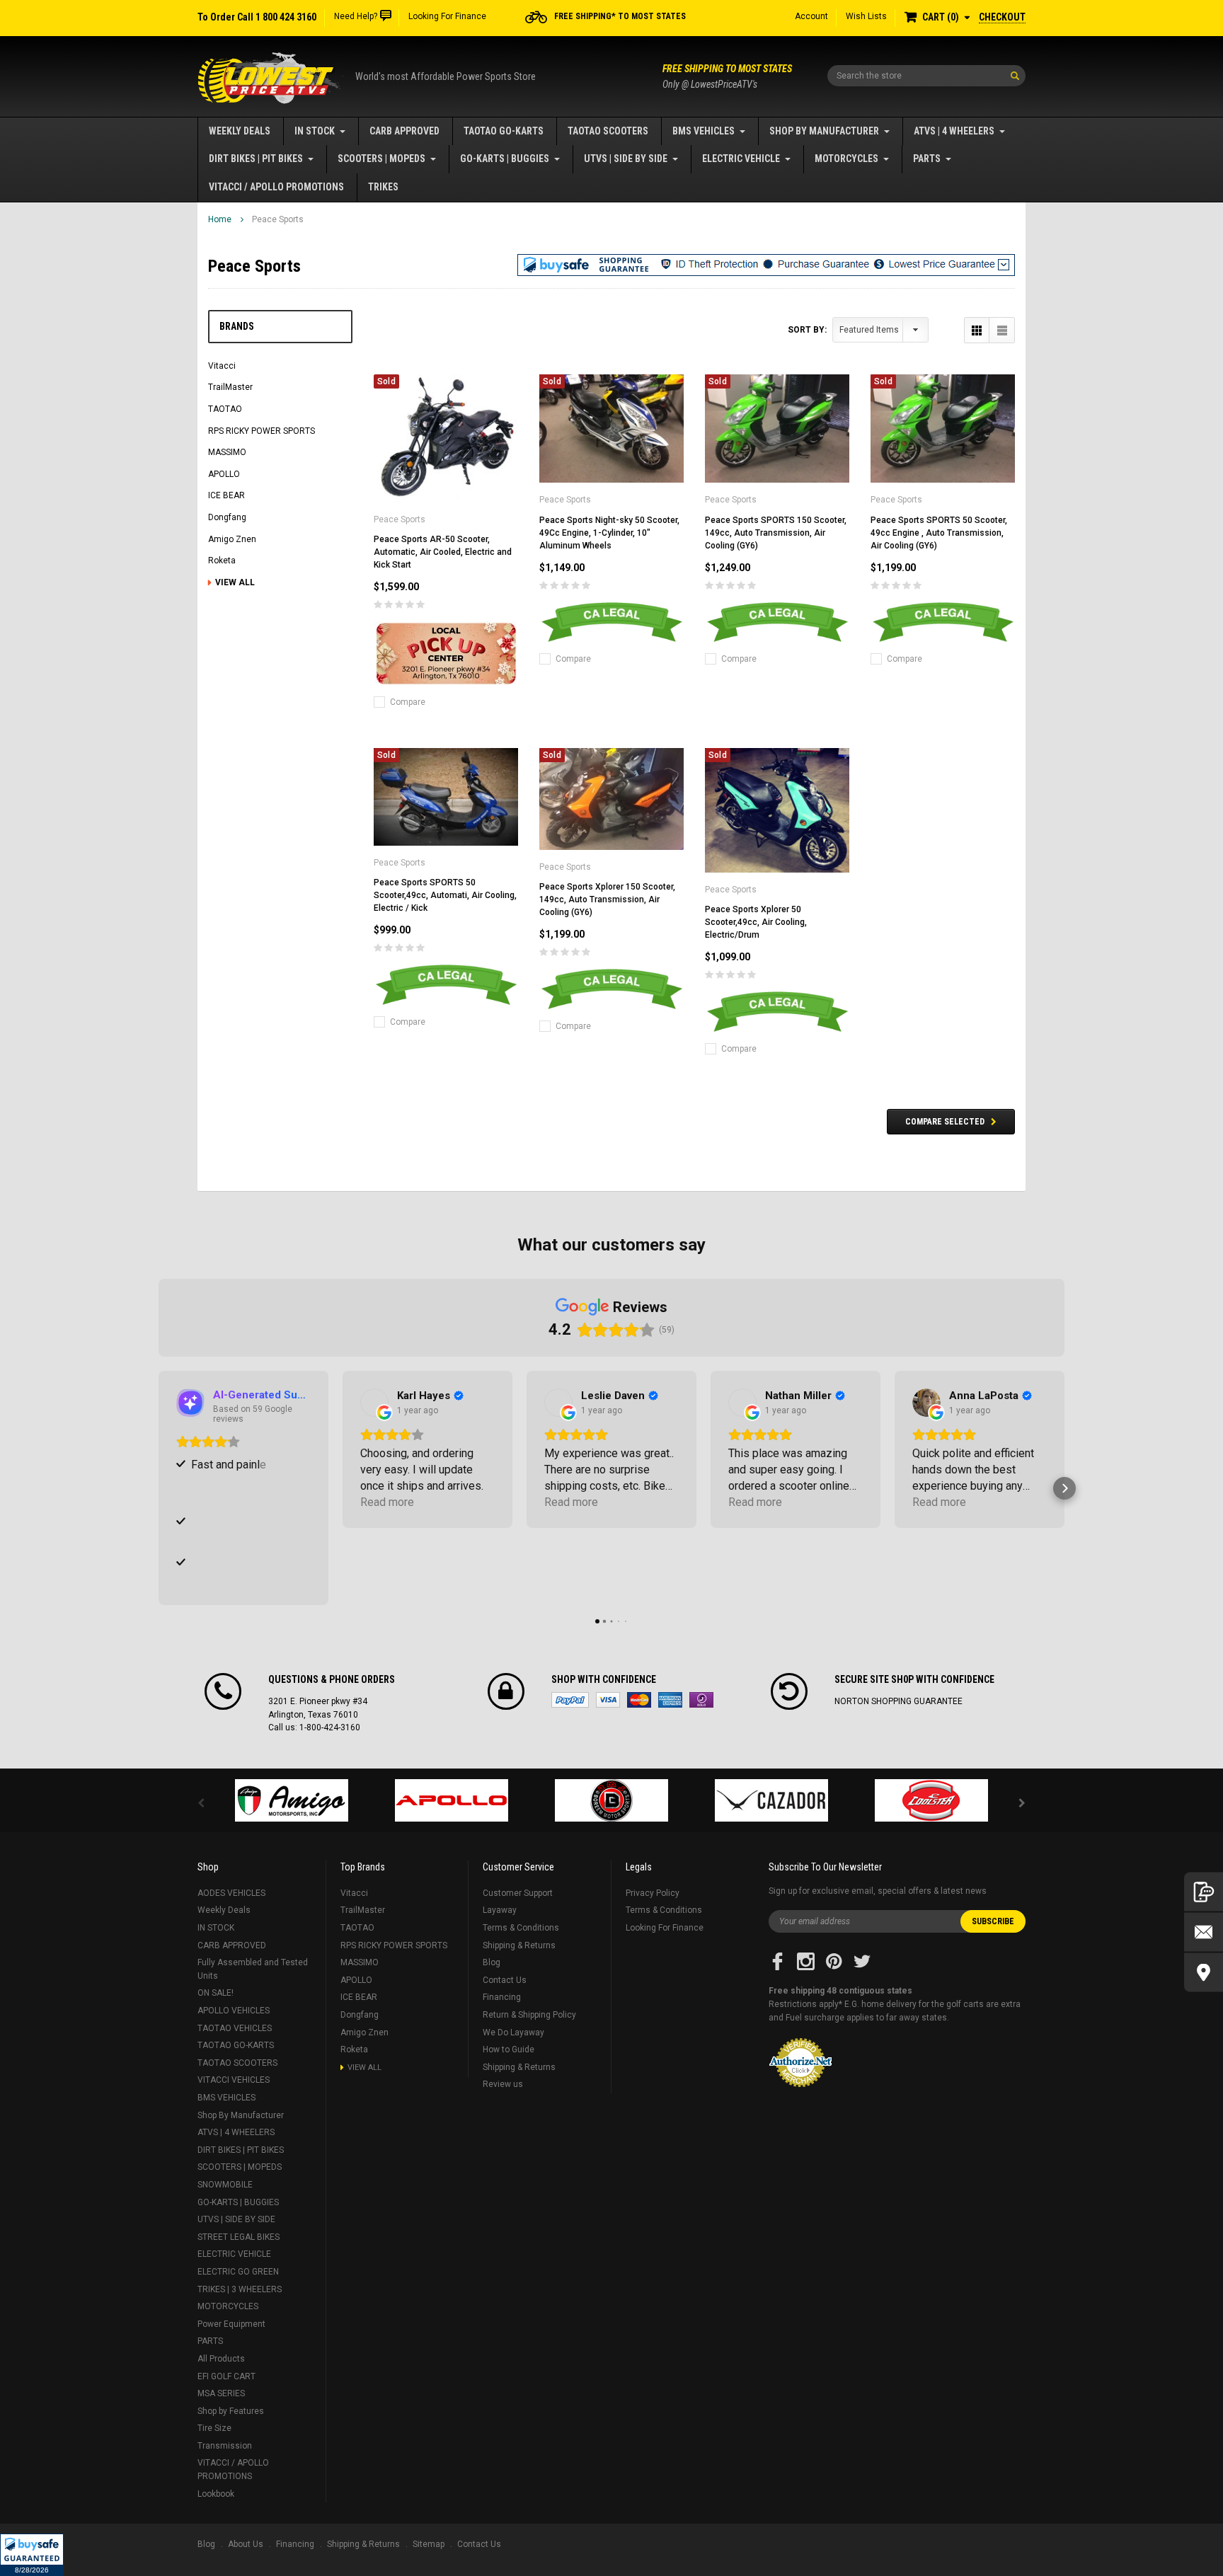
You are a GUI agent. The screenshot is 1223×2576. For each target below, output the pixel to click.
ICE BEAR (226, 495)
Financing (502, 1997)
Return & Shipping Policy (529, 2015)
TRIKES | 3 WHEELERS (240, 2289)
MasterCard (639, 1700)
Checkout (1002, 17)
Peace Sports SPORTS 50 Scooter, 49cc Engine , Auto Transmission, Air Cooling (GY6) (939, 533)
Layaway (500, 1910)
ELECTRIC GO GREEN (238, 2272)
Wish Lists (866, 16)
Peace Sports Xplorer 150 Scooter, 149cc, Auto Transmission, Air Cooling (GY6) (607, 899)
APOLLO (224, 474)
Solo (701, 1700)
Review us (503, 2084)
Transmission (225, 2446)
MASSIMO (227, 452)
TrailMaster (230, 387)
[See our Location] (1204, 1973)
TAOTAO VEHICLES (235, 2028)
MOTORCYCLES (846, 159)
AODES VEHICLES (231, 1893)
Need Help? (356, 16)
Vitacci (222, 366)
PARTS (927, 159)
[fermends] (771, 1800)
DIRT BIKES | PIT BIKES (256, 159)
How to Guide (509, 2049)
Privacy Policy (653, 1893)
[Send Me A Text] (1204, 1892)
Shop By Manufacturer (824, 131)
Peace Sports (278, 219)
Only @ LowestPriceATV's (727, 76)
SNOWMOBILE (225, 2185)
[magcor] (611, 1800)
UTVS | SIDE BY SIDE (626, 159)
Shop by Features (231, 2411)
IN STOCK (315, 131)
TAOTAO (225, 409)
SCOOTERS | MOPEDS (381, 159)
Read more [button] (387, 1502)
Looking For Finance (447, 16)
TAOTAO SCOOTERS (608, 131)
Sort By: (807, 330)
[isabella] (452, 1800)
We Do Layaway (513, 2032)
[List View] (1002, 330)
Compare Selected (945, 1122)
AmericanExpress (670, 1700)
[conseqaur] (931, 1800)
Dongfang (227, 517)
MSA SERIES (221, 2393)
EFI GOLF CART (226, 2376)
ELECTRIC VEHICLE (741, 159)
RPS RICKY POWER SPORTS (262, 431)
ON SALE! (216, 1993)
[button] (32, 2555)
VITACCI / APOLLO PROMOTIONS (276, 187)
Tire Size (214, 2428)
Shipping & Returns (519, 1945)
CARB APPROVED (404, 131)
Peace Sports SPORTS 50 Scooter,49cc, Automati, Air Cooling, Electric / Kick (445, 895)
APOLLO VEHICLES (234, 2011)
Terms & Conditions (521, 1928)
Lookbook (216, 2494)
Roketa (222, 560)
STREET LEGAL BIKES (239, 2237)
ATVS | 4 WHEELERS (954, 131)
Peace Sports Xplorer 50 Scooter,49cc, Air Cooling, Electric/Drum (756, 922)
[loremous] (292, 1800)
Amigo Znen (232, 539)
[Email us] (1204, 1932)
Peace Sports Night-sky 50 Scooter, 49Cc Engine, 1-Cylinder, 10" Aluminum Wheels (609, 533)
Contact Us (505, 1980)
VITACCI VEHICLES (234, 2080)
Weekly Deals (240, 131)
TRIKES (383, 187)
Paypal (570, 1700)
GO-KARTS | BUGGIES (505, 159)
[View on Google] (374, 1403)
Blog (492, 1962)
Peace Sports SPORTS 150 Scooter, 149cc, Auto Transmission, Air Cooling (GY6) (776, 533)
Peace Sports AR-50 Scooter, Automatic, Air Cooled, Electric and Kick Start (443, 552)
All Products (221, 2359)
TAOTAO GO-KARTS (504, 131)
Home (220, 219)
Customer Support (518, 1893)
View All (235, 582)
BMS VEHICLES (704, 131)
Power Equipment (231, 2324)
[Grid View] (977, 330)
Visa (608, 1700)
